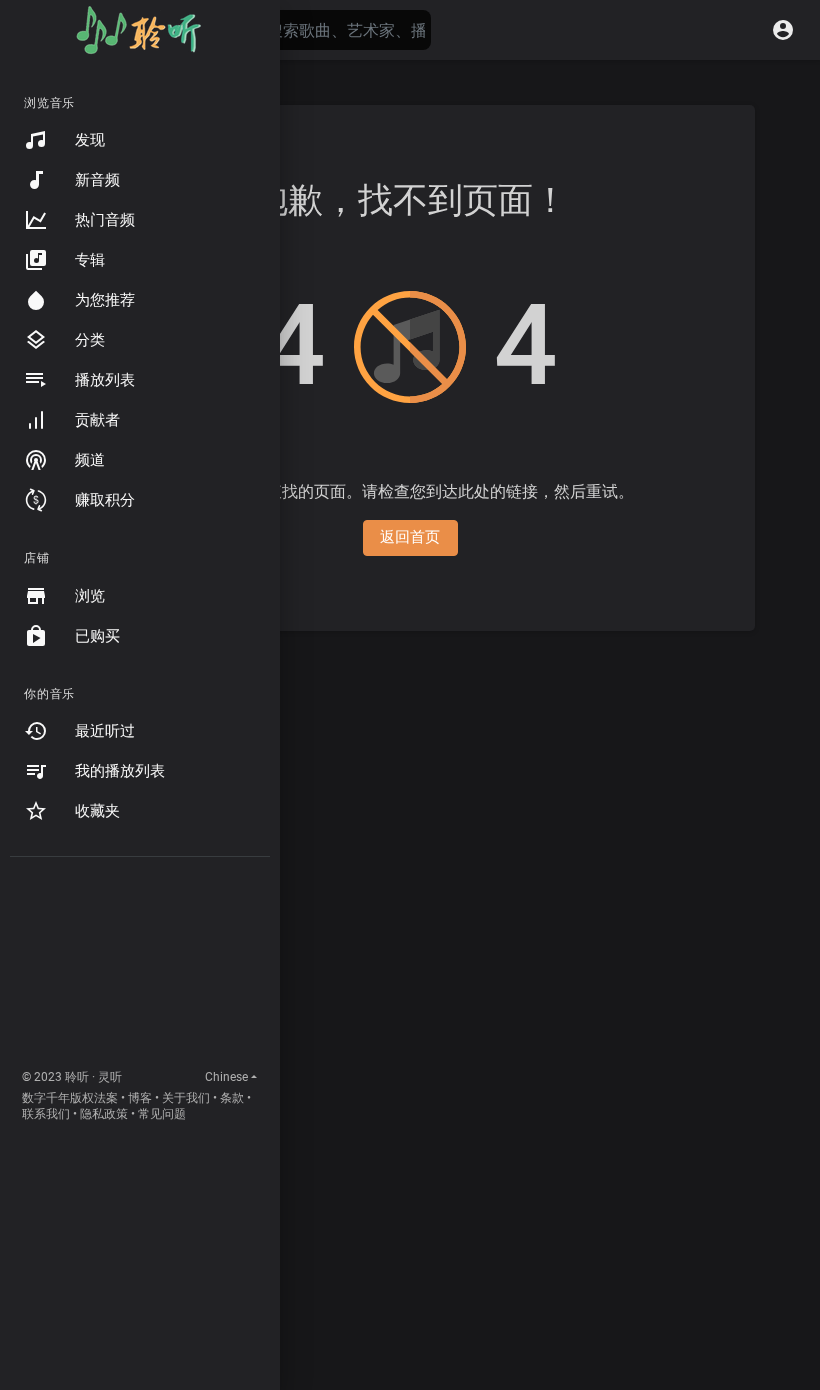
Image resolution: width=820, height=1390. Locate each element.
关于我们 (186, 1098)
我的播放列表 (120, 771)
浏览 (90, 596)
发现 (90, 140)
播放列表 (105, 380)
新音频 (97, 180)
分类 (90, 340)
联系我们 (46, 1114)
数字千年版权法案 (70, 1098)
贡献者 (97, 420)
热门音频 (105, 220)
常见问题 (162, 1114)
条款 (232, 1098)
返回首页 (410, 537)
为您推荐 (105, 300)
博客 (140, 1098)
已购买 (97, 636)
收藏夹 (97, 811)
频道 (90, 460)
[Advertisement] (140, 967)
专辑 (90, 260)
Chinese (226, 1077)
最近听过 (105, 731)
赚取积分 (105, 500)
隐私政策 (104, 1114)
